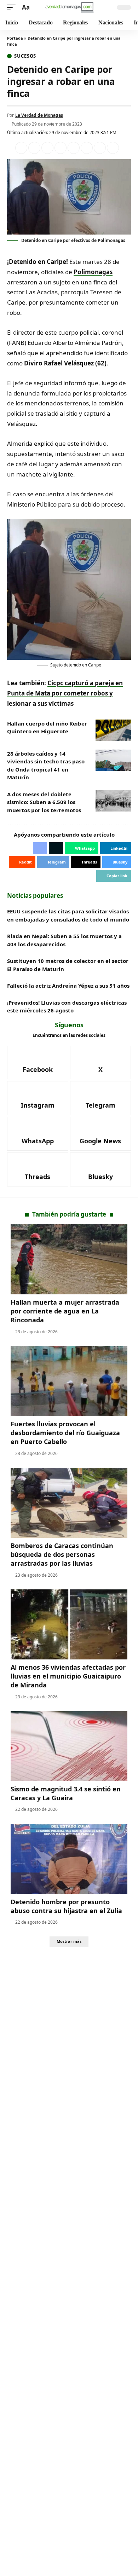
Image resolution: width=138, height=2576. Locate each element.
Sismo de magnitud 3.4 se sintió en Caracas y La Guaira (66, 1793)
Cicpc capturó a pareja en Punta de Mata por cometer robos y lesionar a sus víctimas (65, 693)
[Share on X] (34, 148)
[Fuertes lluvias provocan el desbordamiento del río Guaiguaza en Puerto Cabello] (69, 1381)
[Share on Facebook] (21, 148)
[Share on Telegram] (87, 148)
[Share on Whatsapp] (47, 148)
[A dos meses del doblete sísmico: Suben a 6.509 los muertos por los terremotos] (113, 801)
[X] (101, 1063)
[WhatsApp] (38, 1134)
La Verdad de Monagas (39, 115)
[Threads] (38, 1169)
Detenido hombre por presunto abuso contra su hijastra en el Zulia (66, 1906)
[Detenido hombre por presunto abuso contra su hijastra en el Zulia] (69, 1859)
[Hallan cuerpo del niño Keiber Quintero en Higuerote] (113, 730)
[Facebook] (38, 1063)
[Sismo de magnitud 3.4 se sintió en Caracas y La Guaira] (69, 1746)
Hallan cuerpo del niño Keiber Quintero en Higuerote (47, 727)
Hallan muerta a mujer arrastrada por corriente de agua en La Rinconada (65, 1311)
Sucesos (25, 56)
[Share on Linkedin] (61, 148)
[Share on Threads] (100, 148)
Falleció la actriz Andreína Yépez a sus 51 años (68, 986)
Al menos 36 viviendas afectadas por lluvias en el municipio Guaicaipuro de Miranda (68, 1676)
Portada (15, 38)
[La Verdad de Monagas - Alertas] (69, 7)
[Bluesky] (101, 1169)
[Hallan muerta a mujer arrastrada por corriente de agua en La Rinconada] (69, 1259)
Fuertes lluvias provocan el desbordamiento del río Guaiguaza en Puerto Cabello (65, 1433)
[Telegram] (101, 1098)
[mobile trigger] (13, 8)
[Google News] (101, 1134)
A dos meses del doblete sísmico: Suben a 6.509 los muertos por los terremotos (44, 802)
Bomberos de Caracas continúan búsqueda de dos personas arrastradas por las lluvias (62, 1554)
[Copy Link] (113, 148)
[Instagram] (38, 1098)
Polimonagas (93, 272)
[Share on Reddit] (74, 148)
